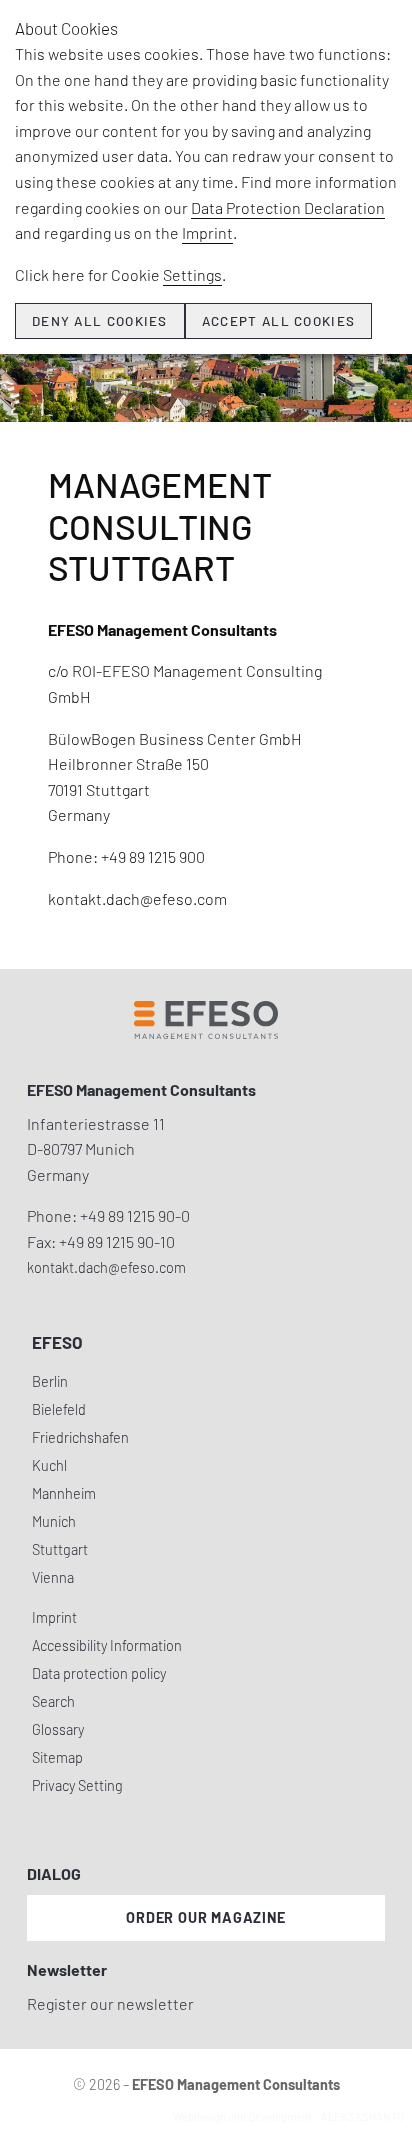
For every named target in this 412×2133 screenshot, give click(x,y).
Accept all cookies (278, 321)
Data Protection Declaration (288, 207)
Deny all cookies (100, 321)
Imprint (207, 232)
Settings (192, 274)
